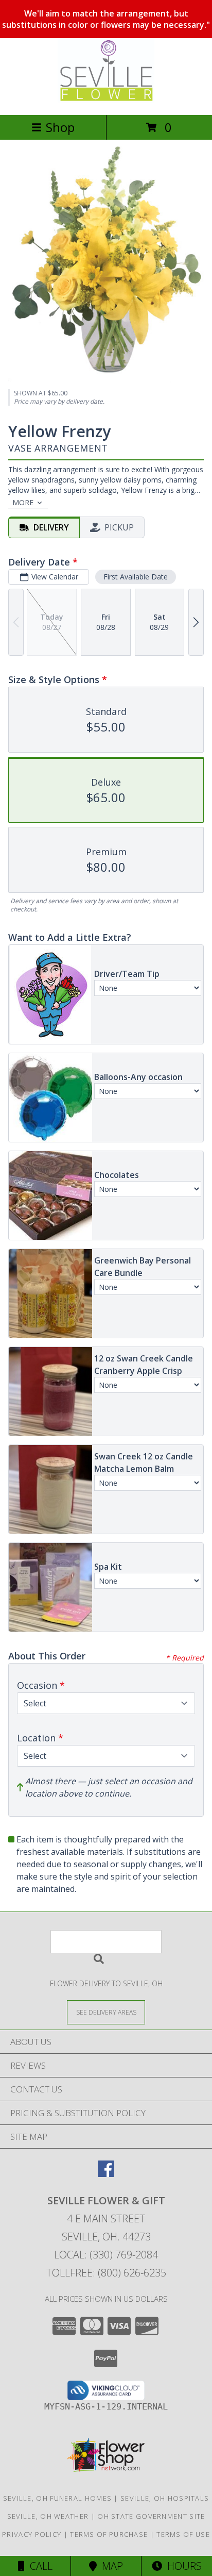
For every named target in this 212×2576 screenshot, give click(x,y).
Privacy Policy (32, 2534)
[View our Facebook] (106, 2174)
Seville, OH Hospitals (165, 2498)
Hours (182, 2566)
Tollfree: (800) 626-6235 (106, 2273)
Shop (60, 127)
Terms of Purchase (109, 2534)
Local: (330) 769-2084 (106, 2255)
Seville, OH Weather (48, 2516)
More (23, 502)
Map (110, 2566)
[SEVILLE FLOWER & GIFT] (106, 100)
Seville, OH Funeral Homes (58, 2498)
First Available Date (136, 577)
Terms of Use (183, 2534)
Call (39, 2566)
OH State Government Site (151, 2516)
